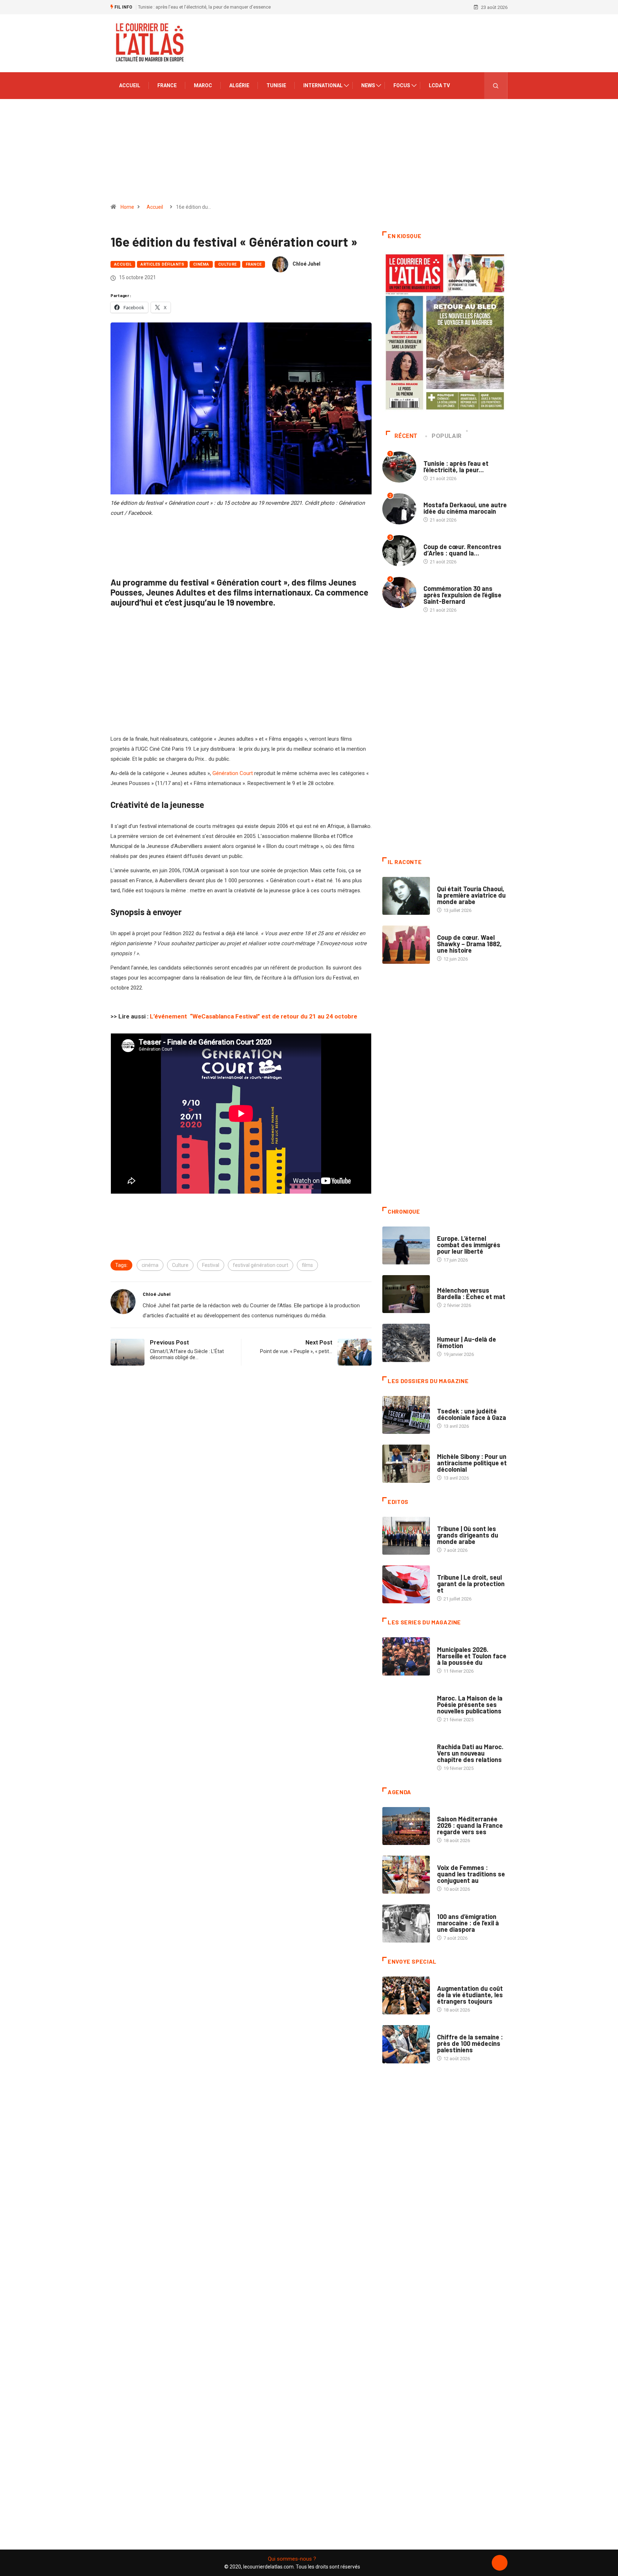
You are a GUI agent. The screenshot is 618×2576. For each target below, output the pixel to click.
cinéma (150, 1265)
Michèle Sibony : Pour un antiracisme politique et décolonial (472, 1463)
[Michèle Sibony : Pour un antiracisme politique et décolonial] (406, 1464)
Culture (227, 264)
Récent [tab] (406, 436)
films (307, 1265)
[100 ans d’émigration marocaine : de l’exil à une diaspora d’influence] (406, 1923)
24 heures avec (454, 1740)
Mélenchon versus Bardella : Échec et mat (471, 1293)
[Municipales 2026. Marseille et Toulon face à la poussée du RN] (406, 1656)
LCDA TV (439, 85)
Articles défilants (162, 264)
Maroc (203, 85)
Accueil (130, 85)
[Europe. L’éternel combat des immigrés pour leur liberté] (406, 1245)
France (167, 85)
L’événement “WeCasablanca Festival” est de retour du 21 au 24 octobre (254, 1016)
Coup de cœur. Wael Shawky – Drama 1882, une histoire (469, 944)
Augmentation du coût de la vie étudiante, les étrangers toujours (470, 1995)
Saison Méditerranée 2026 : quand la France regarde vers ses (470, 1825)
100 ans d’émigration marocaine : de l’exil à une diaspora (468, 1923)
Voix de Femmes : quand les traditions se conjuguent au (471, 1874)
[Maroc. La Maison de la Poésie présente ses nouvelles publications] (406, 1705)
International (323, 85)
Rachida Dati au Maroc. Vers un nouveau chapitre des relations (470, 1753)
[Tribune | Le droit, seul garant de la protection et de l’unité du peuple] (406, 1584)
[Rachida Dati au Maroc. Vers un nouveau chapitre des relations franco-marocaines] (406, 1754)
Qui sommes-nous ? (292, 2559)
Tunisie (276, 85)
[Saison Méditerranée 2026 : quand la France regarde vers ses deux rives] (406, 1826)
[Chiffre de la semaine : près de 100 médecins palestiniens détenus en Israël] (406, 2044)
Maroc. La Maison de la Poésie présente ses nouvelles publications (470, 1704)
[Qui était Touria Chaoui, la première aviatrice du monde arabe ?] (406, 896)
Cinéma (201, 264)
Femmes (446, 1449)
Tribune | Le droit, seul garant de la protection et (471, 1584)
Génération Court (233, 773)
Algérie (239, 85)
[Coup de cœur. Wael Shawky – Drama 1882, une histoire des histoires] (406, 944)
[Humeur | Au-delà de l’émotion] (406, 1343)
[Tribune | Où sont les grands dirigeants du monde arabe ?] (406, 1536)
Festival (211, 1265)
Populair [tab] (447, 436)
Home (127, 207)
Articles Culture (457, 882)
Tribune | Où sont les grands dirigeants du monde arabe (468, 1535)
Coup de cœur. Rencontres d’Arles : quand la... (462, 550)
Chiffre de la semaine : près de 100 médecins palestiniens (470, 2043)
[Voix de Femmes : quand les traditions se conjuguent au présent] (406, 1875)
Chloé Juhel (306, 264)
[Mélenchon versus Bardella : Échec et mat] (406, 1294)
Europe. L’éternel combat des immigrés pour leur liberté (469, 1245)
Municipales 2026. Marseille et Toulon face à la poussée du (472, 1656)
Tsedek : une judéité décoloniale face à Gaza (472, 1414)
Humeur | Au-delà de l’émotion (467, 1342)
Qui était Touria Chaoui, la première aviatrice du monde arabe (471, 895)
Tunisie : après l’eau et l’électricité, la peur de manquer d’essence (204, 7)
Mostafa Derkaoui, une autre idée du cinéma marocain (465, 508)
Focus (402, 85)
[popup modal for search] (496, 86)
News (368, 85)
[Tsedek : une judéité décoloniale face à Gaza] (406, 1415)
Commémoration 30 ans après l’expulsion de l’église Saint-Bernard (462, 595)
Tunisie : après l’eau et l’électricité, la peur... (456, 467)
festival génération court (261, 1265)
